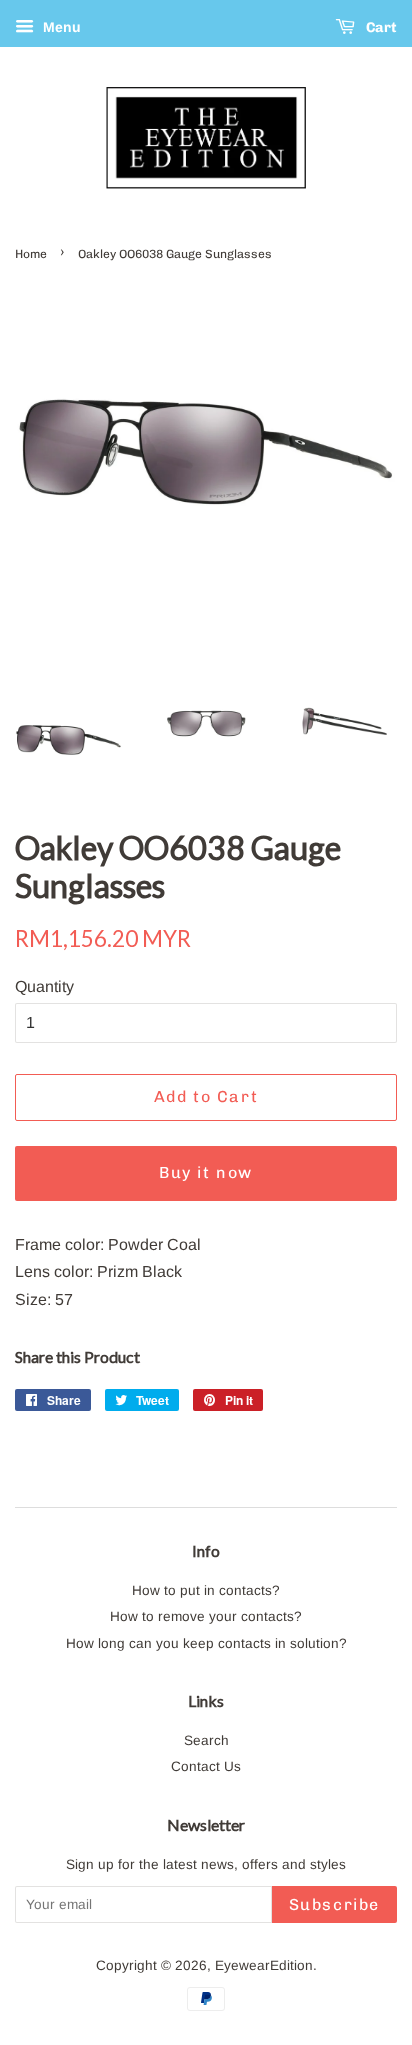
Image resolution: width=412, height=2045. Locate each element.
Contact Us (206, 1766)
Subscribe (334, 1904)
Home (31, 254)
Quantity (44, 986)
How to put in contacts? (206, 1590)
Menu (60, 27)
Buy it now (206, 1172)
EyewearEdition (264, 1965)
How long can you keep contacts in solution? (206, 1643)
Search (206, 1740)
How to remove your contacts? (206, 1616)
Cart (380, 27)
